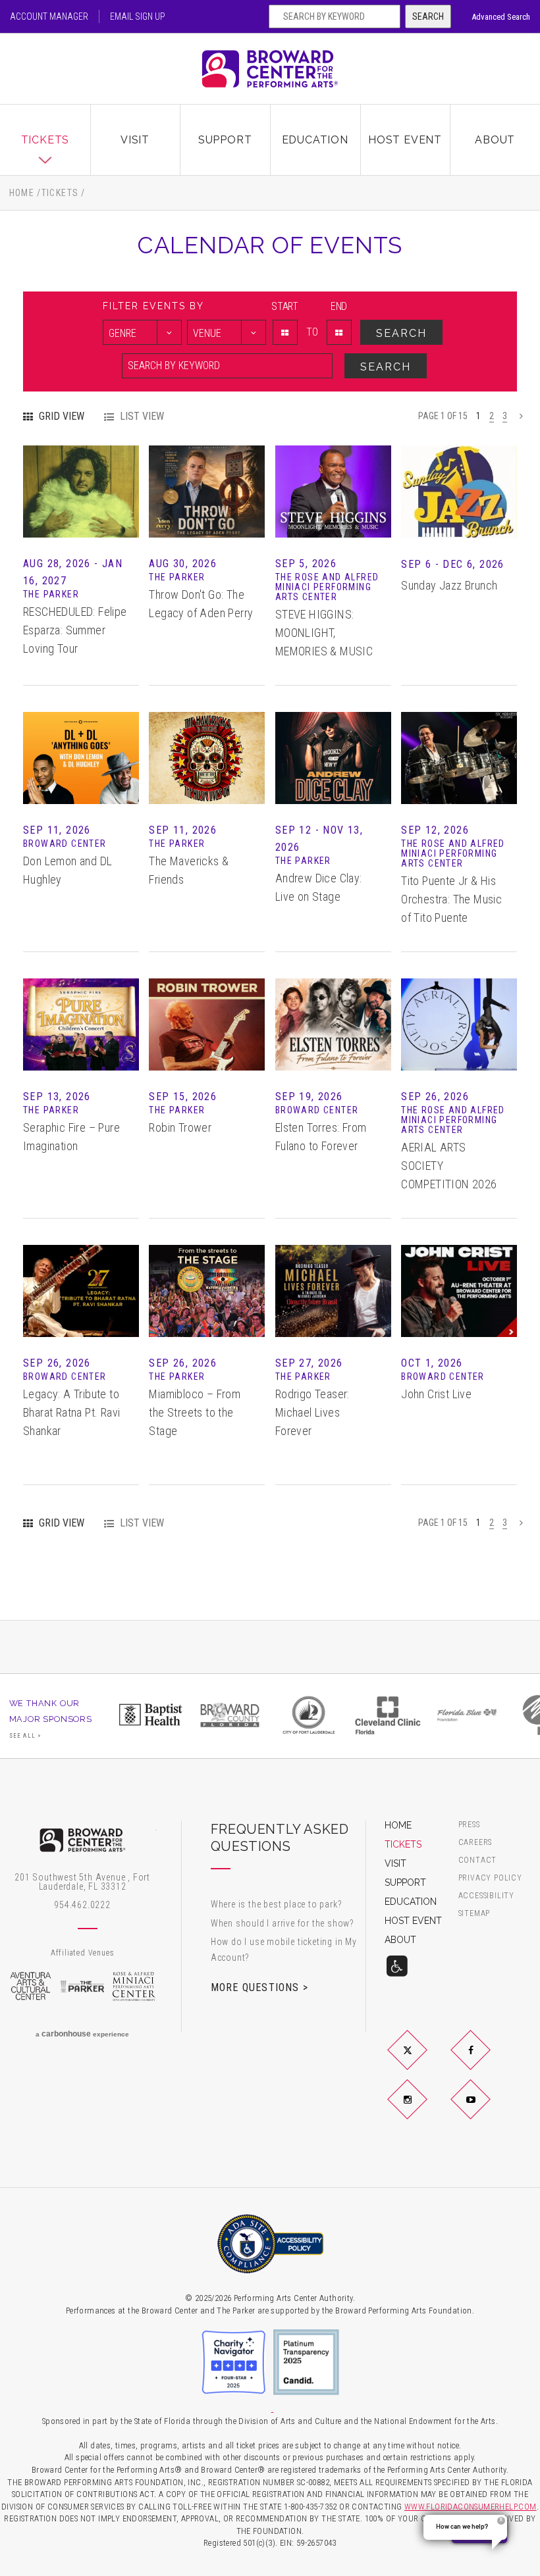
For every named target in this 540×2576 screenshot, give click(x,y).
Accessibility (486, 1896)
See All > (26, 1736)
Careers (475, 1843)
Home (22, 193)
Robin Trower (180, 1127)
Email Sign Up (138, 16)
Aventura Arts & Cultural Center (31, 1986)
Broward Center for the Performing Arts (270, 69)
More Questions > (259, 1987)
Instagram (423, 2110)
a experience (82, 2034)
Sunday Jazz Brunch (449, 585)
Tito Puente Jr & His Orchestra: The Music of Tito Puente (451, 899)
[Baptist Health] (151, 1715)
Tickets (45, 140)
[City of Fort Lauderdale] (309, 1715)
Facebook (486, 2061)
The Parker (82, 1986)
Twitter (423, 2061)
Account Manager (49, 16)
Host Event (405, 140)
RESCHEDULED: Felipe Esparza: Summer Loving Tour (75, 630)
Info (81, 475)
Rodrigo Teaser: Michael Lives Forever (312, 1412)
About (495, 140)
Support (225, 140)
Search (428, 16)
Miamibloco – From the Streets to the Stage (195, 1412)
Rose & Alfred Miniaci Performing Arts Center (134, 1986)
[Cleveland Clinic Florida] (388, 1715)
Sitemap (474, 1914)
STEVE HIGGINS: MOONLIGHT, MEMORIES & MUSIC (324, 633)
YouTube (486, 2110)
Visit (135, 140)
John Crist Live (436, 1394)
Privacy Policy (490, 1878)
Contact (478, 1860)
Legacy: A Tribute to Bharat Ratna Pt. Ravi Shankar (71, 1412)
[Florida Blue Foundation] (467, 1715)
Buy (81, 508)
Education (315, 140)
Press (469, 1825)
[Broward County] (230, 1715)
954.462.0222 (82, 1905)
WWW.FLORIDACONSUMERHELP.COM (471, 2507)
